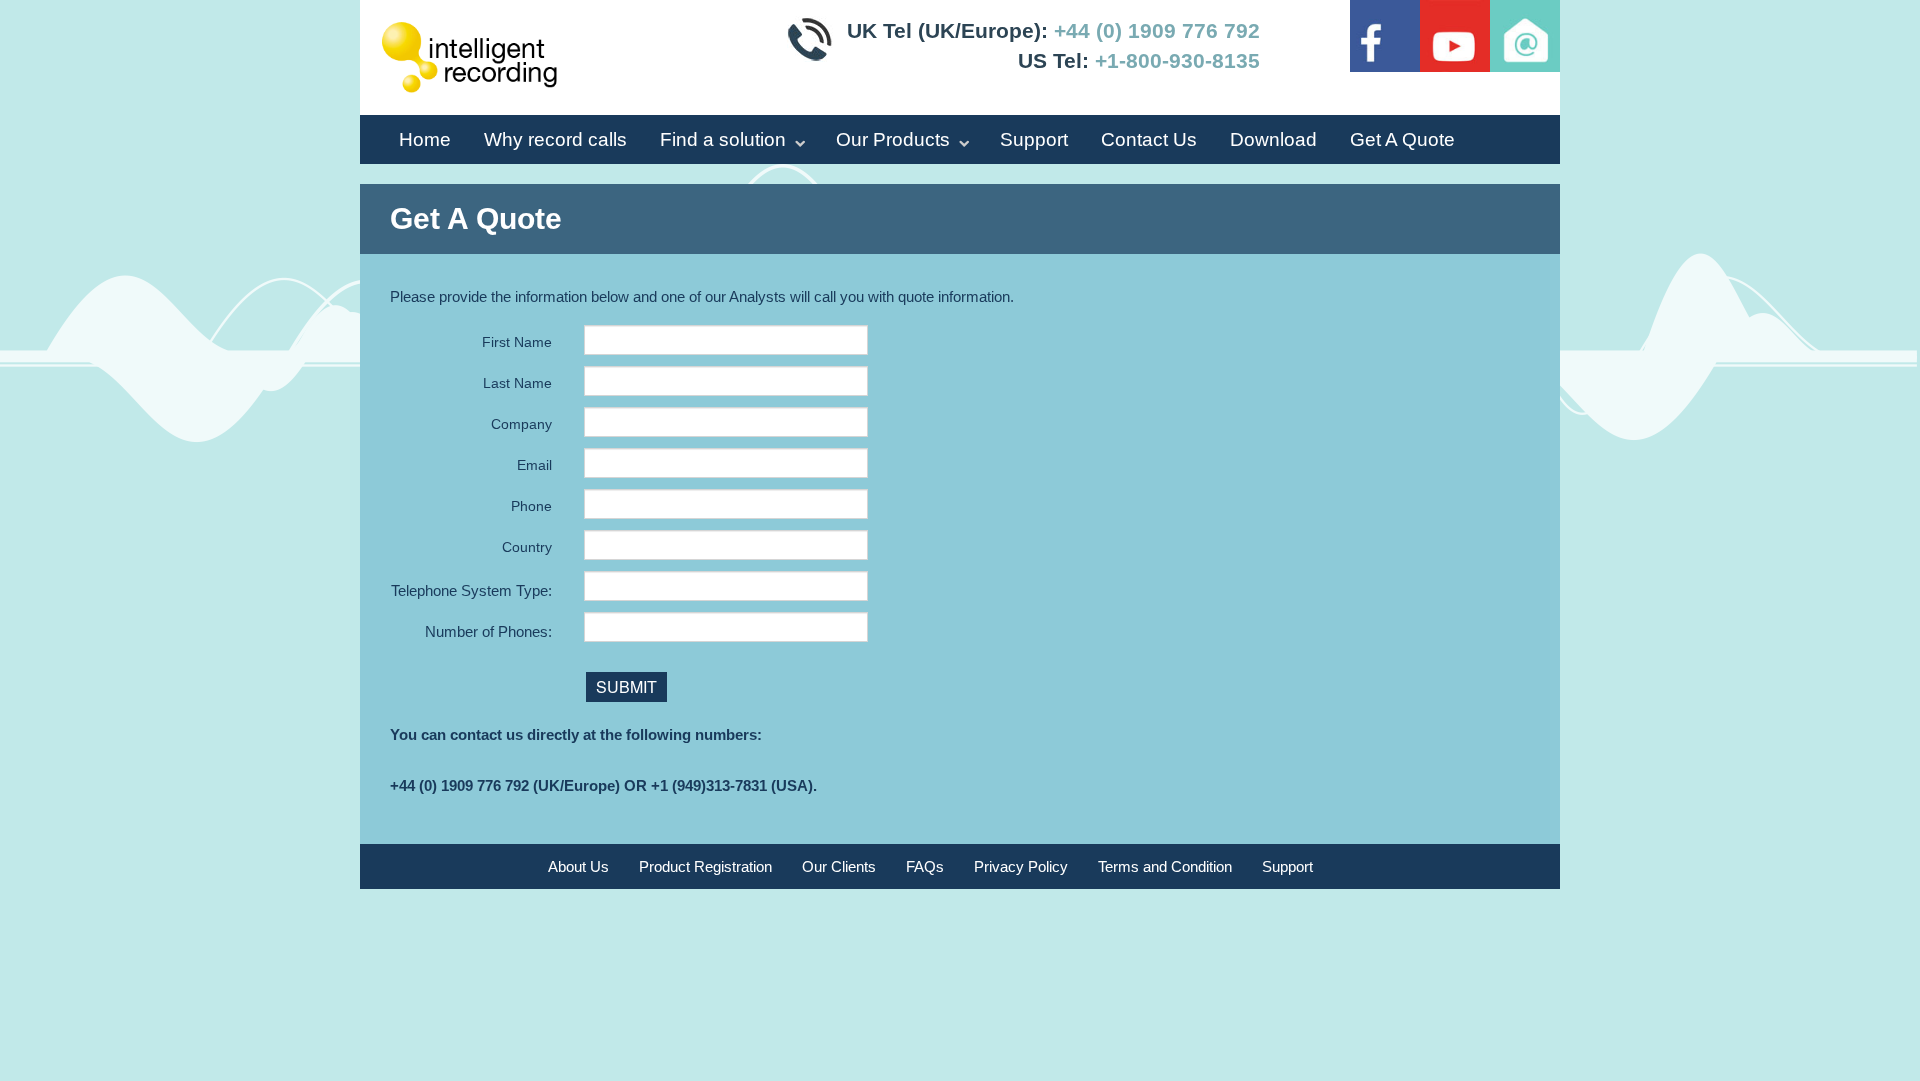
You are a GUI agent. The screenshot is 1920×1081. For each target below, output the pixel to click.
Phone (531, 506)
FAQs (925, 866)
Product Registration (705, 866)
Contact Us (1149, 139)
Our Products (893, 139)
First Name (517, 342)
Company (521, 424)
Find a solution (723, 139)
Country (527, 547)
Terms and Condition (1165, 866)
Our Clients (839, 866)
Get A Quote (1402, 139)
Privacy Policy (1021, 866)
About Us (578, 866)
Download (1273, 139)
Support (1034, 139)
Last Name (517, 383)
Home (425, 139)
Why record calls (555, 139)
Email (534, 465)
